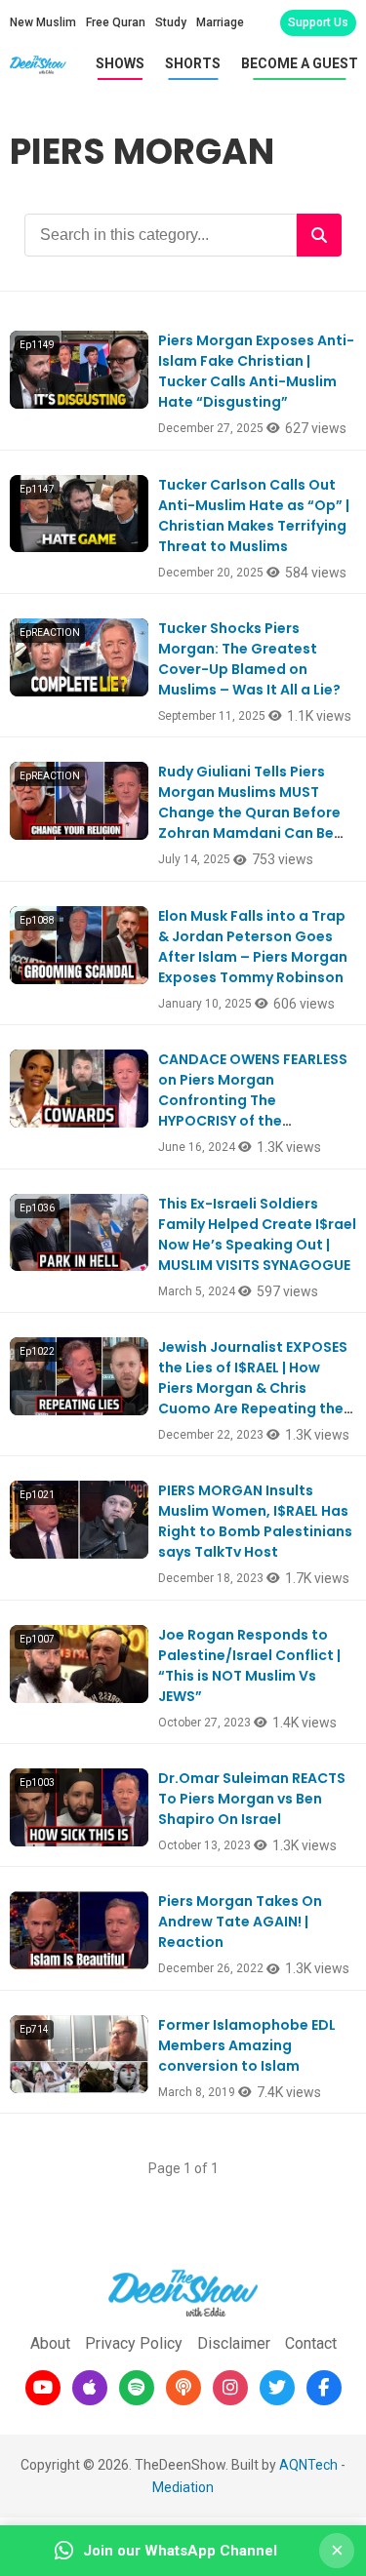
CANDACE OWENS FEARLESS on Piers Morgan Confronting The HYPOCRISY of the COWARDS (253, 1100)
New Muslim (43, 22)
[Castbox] (183, 2388)
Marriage (220, 22)
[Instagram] (230, 2388)
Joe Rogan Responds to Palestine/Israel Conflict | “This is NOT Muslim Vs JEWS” (249, 1665)
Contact (311, 2343)
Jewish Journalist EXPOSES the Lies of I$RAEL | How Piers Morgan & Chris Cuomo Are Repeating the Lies (253, 1388)
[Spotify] (137, 2388)
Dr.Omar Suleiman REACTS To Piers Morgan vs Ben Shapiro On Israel (252, 1799)
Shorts (193, 63)
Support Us (318, 22)
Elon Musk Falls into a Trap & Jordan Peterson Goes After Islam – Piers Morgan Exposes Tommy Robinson (253, 947)
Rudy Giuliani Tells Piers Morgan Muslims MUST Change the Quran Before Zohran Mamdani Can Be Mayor (249, 812)
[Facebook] (324, 2388)
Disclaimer (234, 2343)
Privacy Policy (134, 2343)
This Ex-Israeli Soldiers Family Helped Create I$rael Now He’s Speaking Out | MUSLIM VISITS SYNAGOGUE (257, 1234)
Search (319, 235)
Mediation (183, 2487)
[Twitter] (277, 2388)
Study (171, 22)
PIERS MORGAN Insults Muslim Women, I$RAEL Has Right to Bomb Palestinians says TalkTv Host (255, 1521)
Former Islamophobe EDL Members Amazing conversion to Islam (247, 2045)
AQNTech (308, 2465)
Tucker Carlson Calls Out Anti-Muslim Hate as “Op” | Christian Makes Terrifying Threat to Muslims (254, 515)
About (50, 2343)
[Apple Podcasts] (90, 2388)
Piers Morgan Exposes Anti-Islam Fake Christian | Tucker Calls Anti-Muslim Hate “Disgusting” (256, 371)
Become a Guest (300, 63)
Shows (120, 63)
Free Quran (116, 22)
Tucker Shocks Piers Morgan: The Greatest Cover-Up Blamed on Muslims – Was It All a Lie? (249, 659)
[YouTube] (43, 2388)
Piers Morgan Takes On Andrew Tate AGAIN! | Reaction (240, 1922)
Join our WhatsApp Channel (180, 2551)
